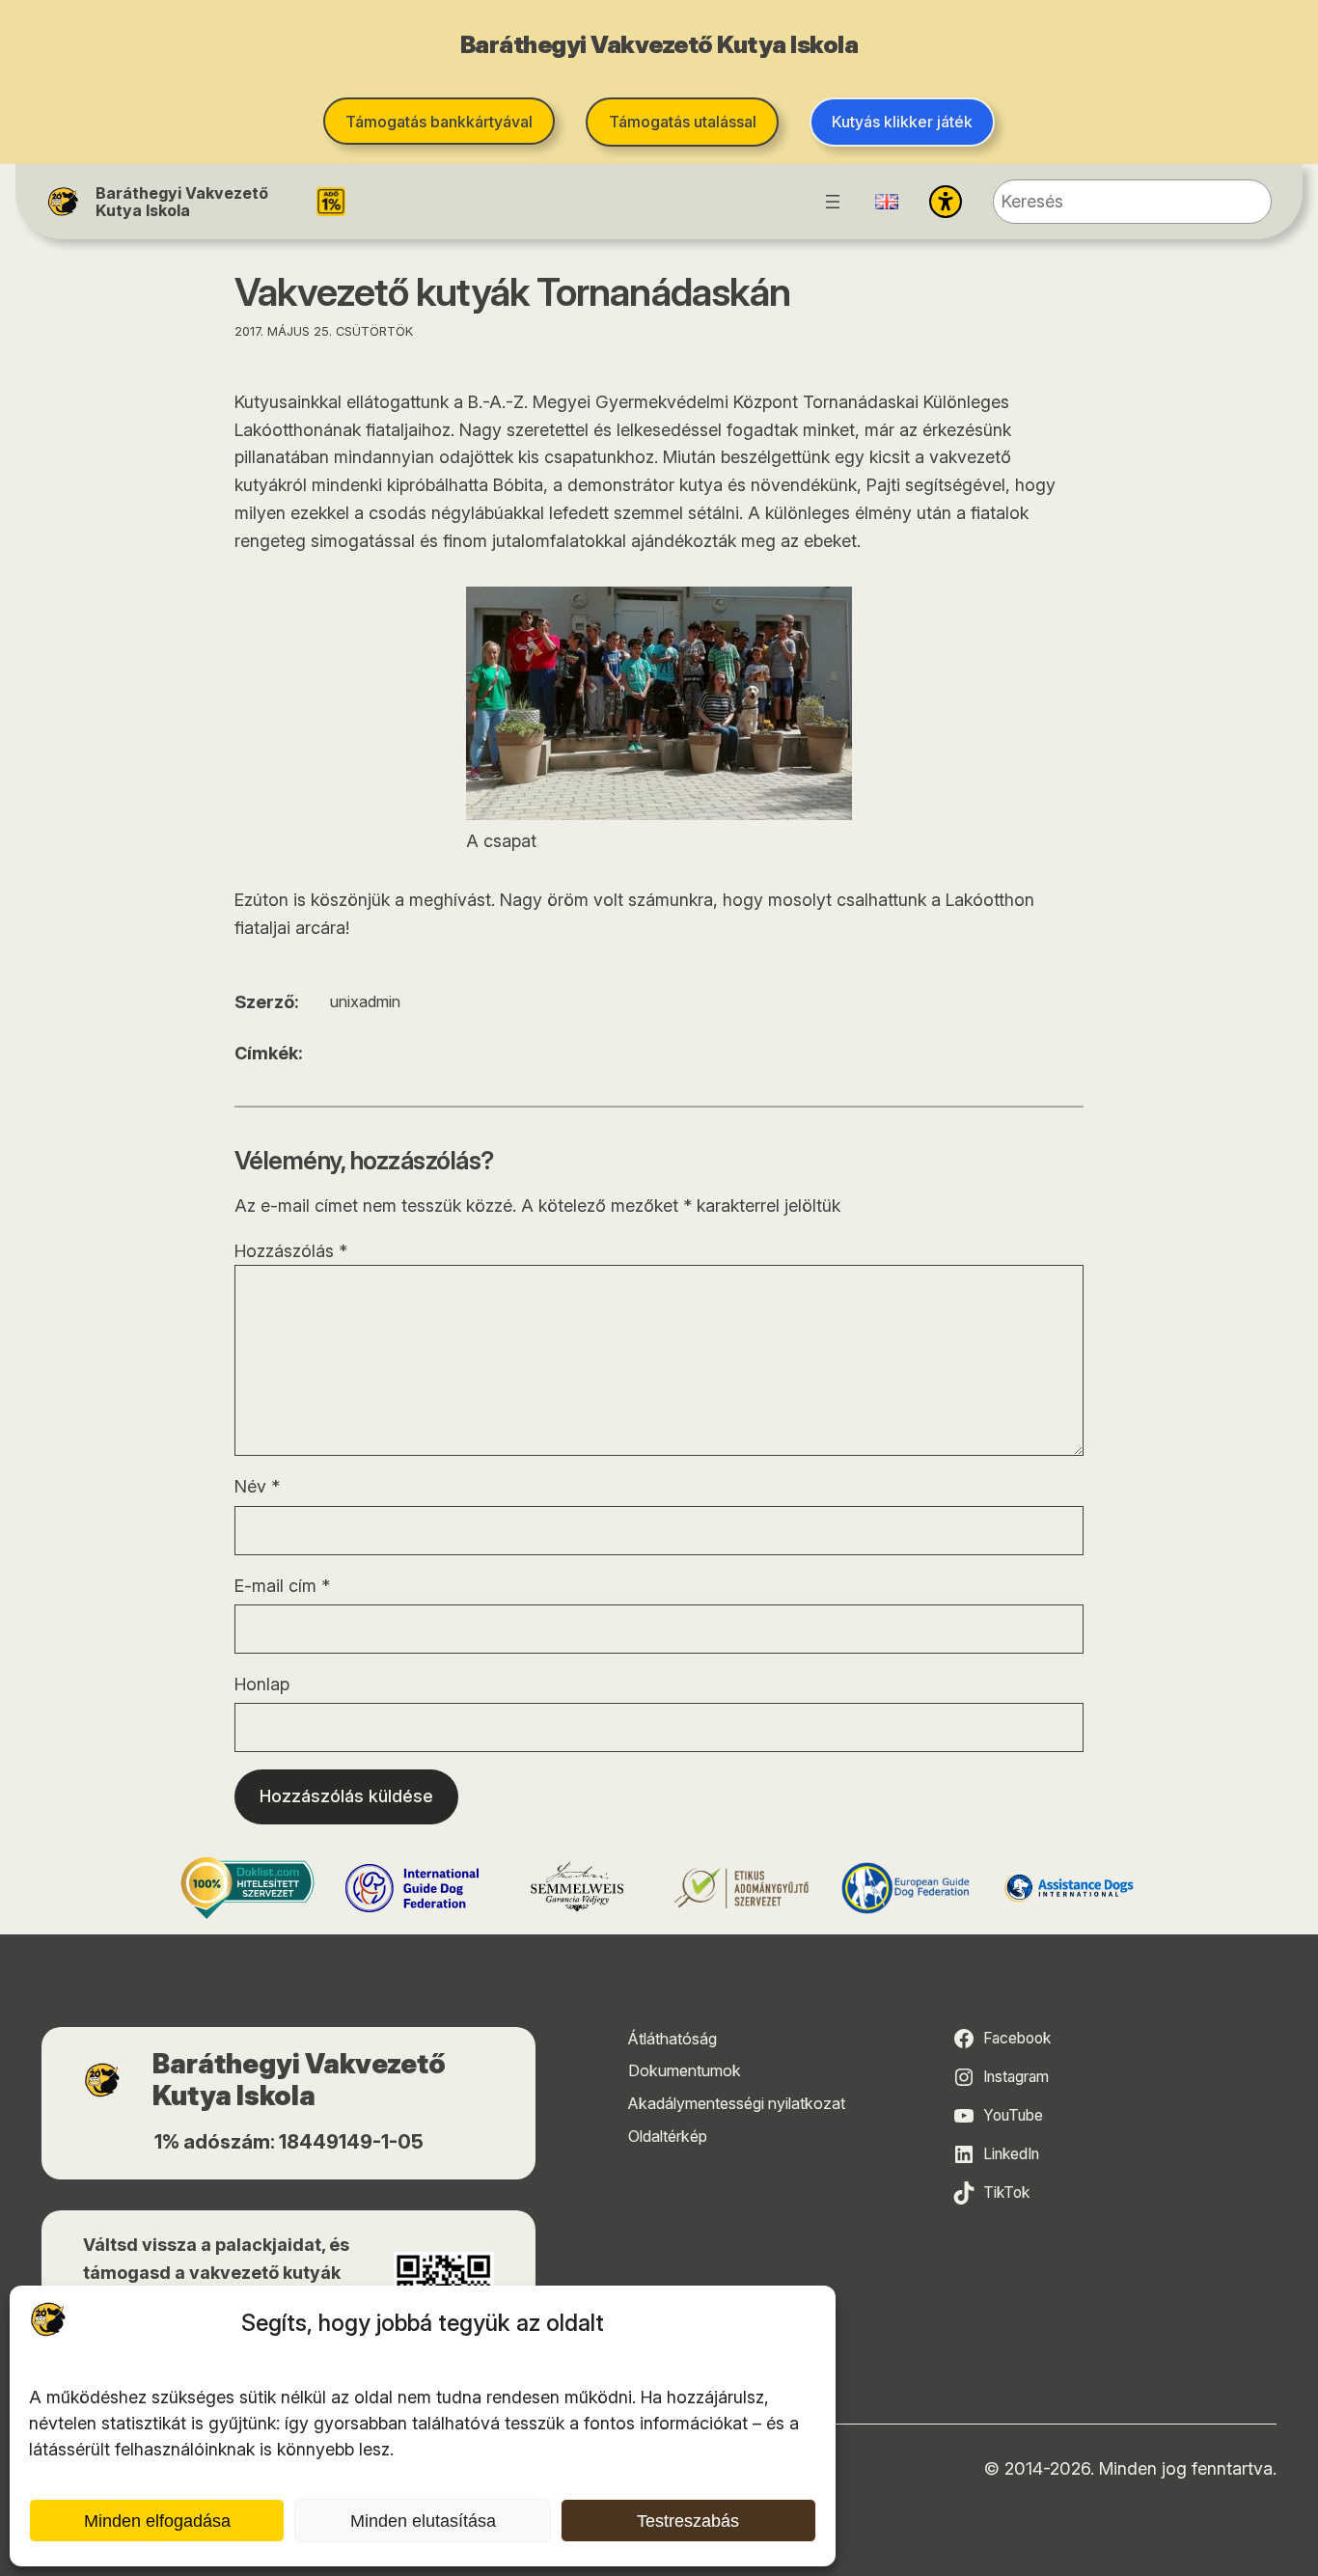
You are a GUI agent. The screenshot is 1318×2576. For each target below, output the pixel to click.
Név (257, 1486)
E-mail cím (282, 1586)
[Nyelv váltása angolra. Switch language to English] (887, 202)
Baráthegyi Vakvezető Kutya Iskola (182, 202)
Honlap (262, 1684)
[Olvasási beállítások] (946, 202)
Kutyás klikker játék (902, 122)
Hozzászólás (291, 1251)
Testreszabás (688, 2521)
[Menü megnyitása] (833, 202)
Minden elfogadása (157, 2521)
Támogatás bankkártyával (439, 122)
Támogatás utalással (683, 122)
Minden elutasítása (423, 2521)
